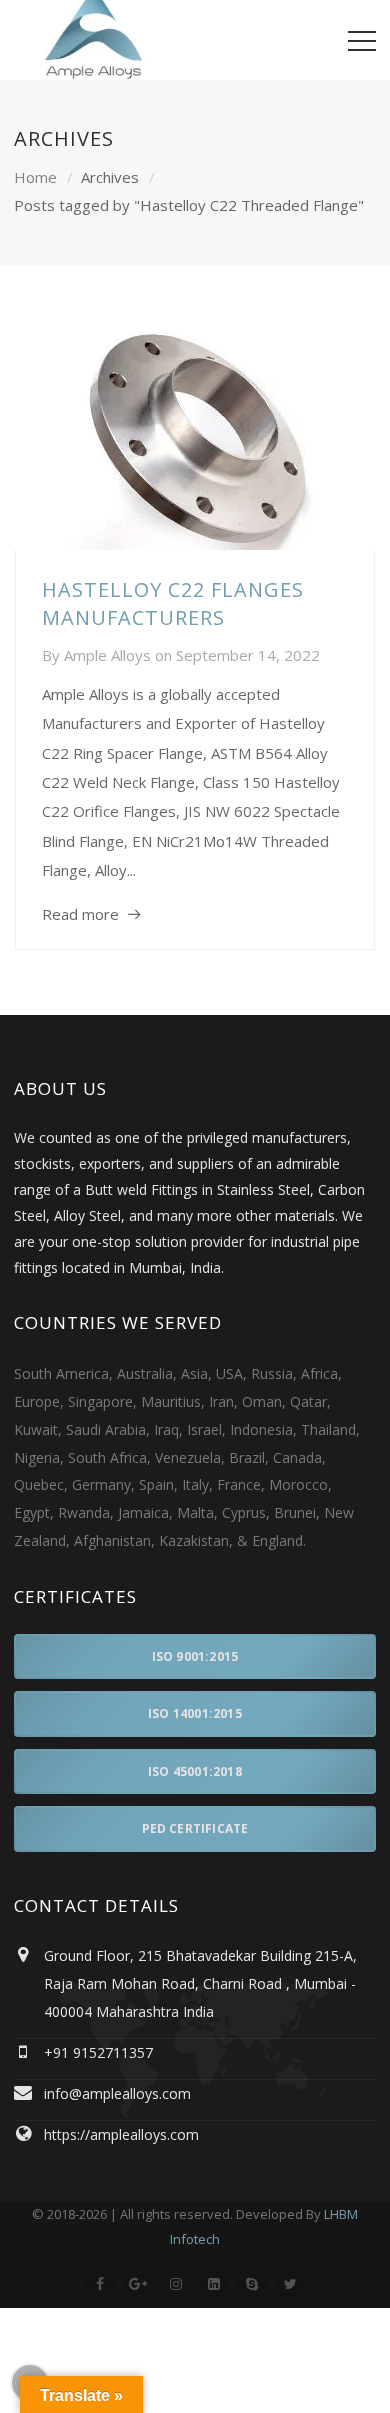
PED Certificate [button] (195, 1828)
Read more (80, 914)
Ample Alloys (107, 655)
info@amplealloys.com (117, 2093)
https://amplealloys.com (121, 2134)
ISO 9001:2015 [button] (195, 1656)
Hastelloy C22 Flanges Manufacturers (173, 603)
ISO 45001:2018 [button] (195, 1771)
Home (35, 177)
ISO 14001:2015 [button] (195, 1713)
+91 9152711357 (98, 2052)
